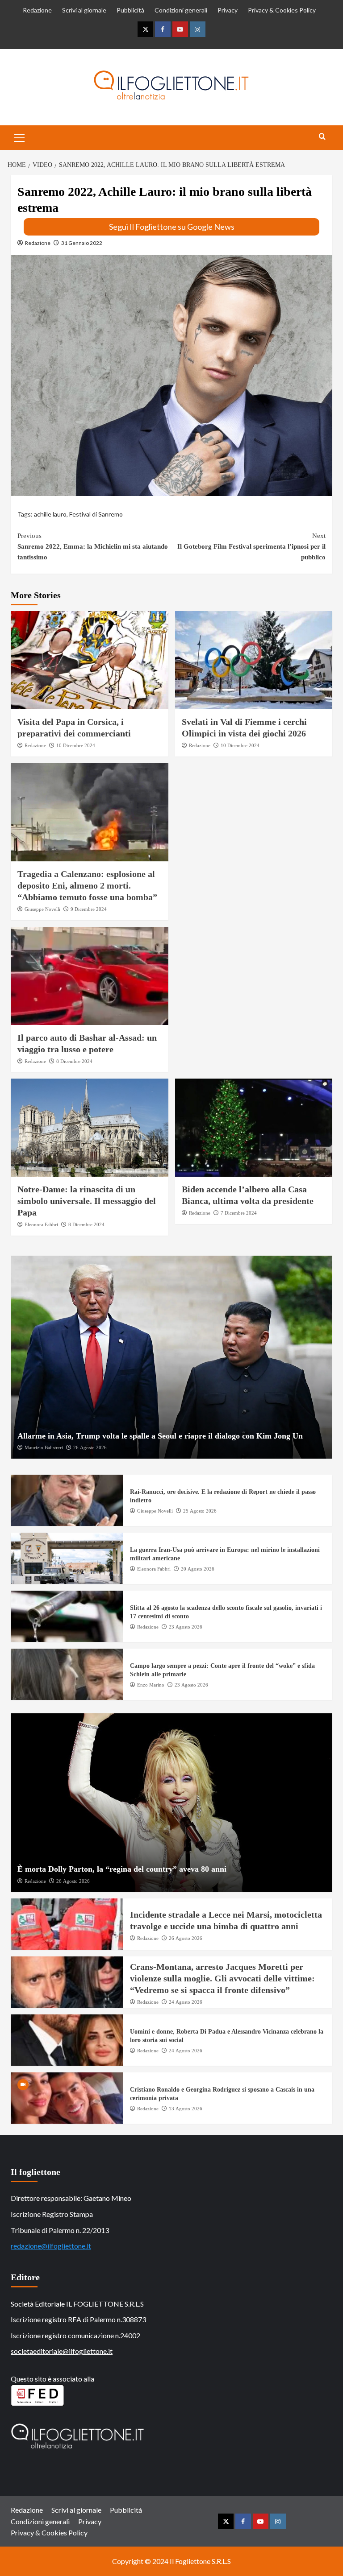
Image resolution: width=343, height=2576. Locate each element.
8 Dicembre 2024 (74, 1061)
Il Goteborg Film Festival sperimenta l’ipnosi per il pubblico (251, 546)
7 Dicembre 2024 (239, 1213)
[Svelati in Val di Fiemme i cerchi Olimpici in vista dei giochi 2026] (254, 660)
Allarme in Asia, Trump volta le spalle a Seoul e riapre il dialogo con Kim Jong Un (160, 1436)
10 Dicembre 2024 (76, 745)
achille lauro (50, 514)
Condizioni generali (181, 10)
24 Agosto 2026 (186, 2002)
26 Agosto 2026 (90, 1447)
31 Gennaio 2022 (82, 243)
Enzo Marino (151, 1685)
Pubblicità (130, 10)
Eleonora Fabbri (41, 1224)
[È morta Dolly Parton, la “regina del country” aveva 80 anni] (171, 1803)
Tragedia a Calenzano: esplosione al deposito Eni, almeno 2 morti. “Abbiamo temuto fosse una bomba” (87, 885)
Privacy (228, 10)
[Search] (322, 137)
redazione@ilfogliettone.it (51, 2246)
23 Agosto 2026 (186, 1627)
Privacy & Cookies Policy (282, 10)
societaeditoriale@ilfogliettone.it (62, 2351)
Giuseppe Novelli (42, 909)
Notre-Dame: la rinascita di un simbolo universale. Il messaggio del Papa (87, 1201)
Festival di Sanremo (96, 514)
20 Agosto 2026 (198, 1569)
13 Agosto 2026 (186, 2109)
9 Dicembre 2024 (89, 909)
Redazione (37, 10)
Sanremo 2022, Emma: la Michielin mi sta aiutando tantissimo (93, 546)
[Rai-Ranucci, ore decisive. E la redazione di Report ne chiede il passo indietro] (67, 1500)
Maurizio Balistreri (44, 1447)
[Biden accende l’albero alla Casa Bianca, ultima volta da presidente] (254, 1128)
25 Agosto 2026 (200, 1511)
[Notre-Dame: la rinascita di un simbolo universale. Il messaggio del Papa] (90, 1128)
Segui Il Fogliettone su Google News (172, 227)
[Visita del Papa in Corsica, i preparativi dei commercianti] (90, 660)
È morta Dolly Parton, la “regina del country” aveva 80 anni (122, 1869)
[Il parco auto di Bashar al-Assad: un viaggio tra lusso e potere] (90, 976)
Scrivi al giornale (84, 10)
